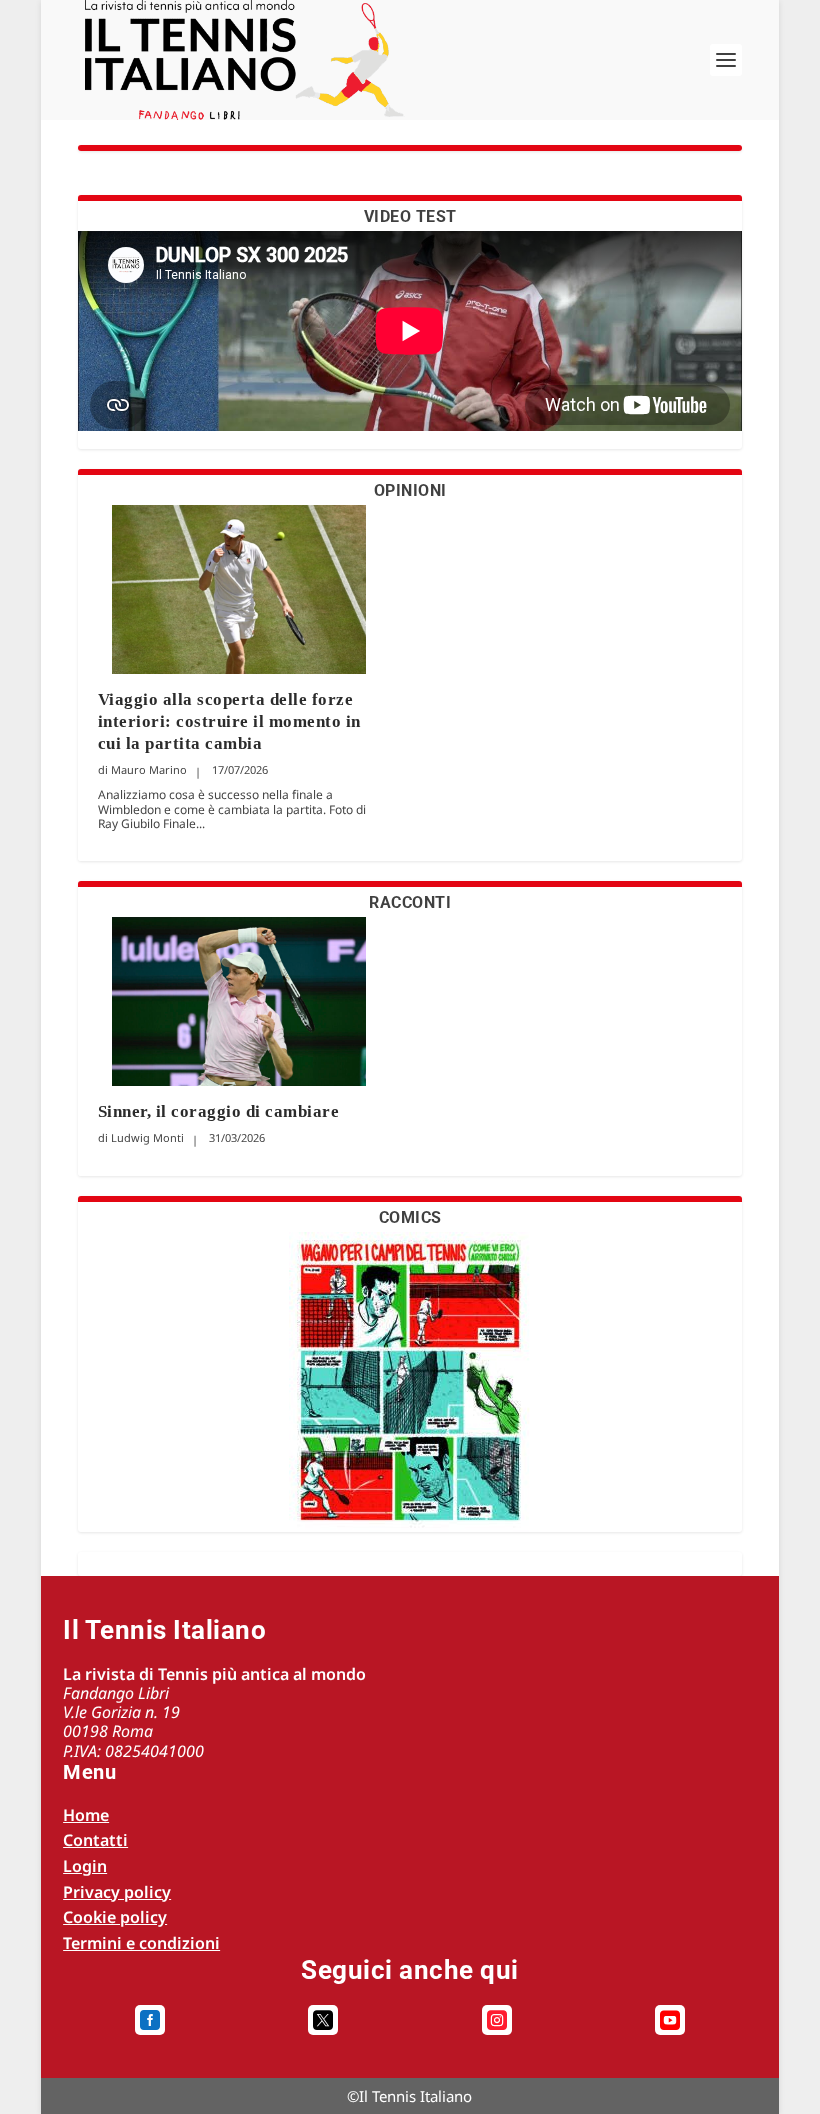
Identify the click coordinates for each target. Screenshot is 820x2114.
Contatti (95, 1840)
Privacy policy (117, 1892)
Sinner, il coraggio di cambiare (219, 1111)
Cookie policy (115, 1917)
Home (86, 1815)
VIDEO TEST (410, 216)
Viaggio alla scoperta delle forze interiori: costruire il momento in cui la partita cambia (229, 721)
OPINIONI (410, 490)
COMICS (410, 1217)
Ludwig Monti (147, 1137)
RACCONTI (410, 902)
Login (85, 1866)
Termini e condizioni (141, 1943)
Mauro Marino (149, 769)
